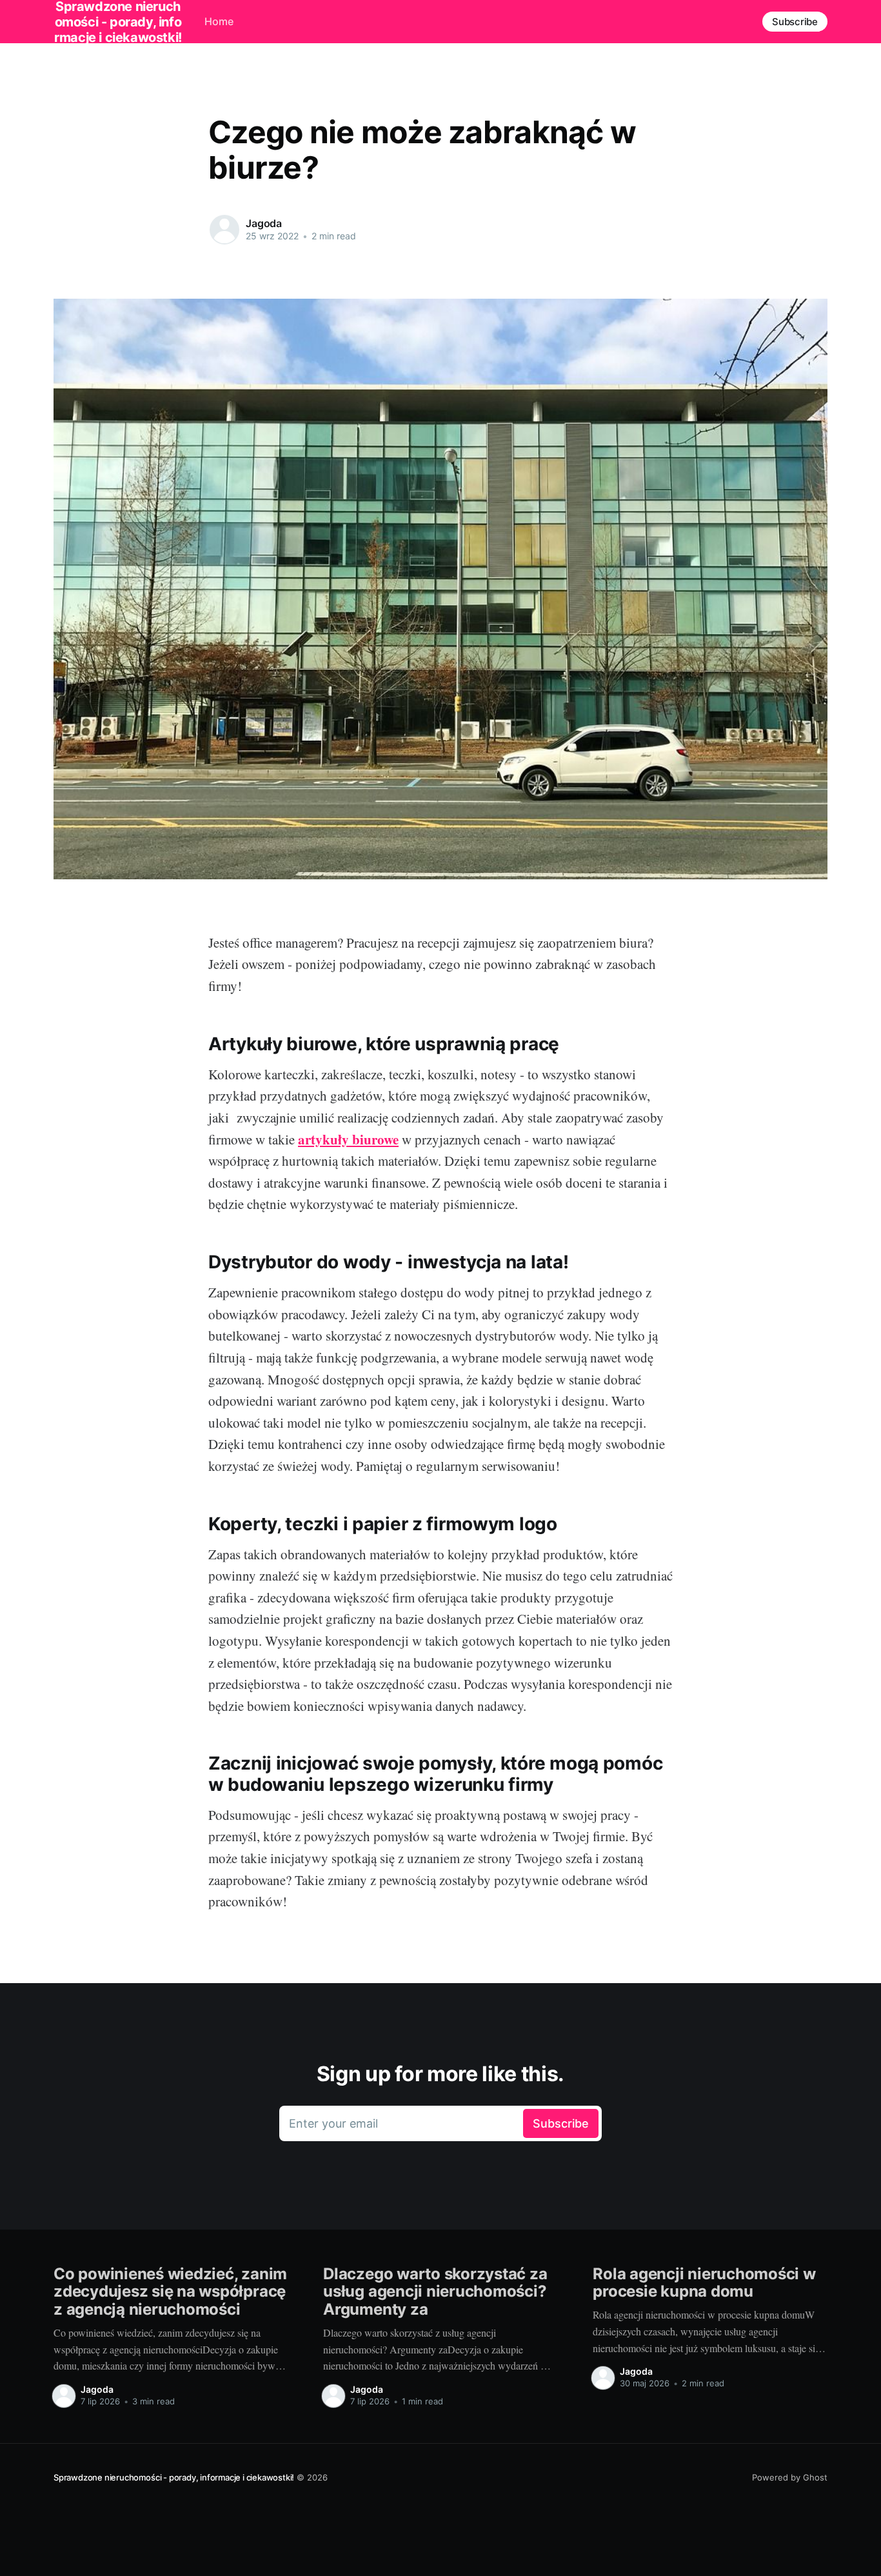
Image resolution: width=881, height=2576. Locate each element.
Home (219, 21)
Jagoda (264, 223)
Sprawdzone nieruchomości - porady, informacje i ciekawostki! (174, 2477)
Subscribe (795, 22)
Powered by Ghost (790, 2477)
